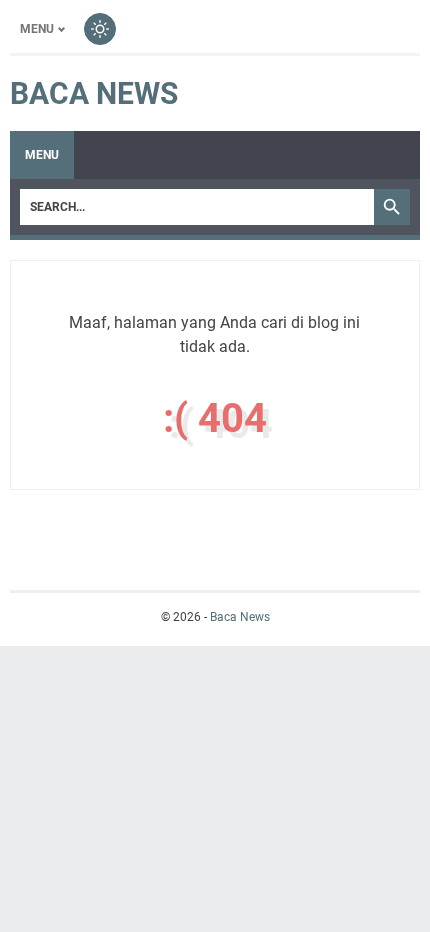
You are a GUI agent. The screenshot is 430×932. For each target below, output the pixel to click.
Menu (37, 29)
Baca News (94, 93)
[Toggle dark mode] (100, 29)
